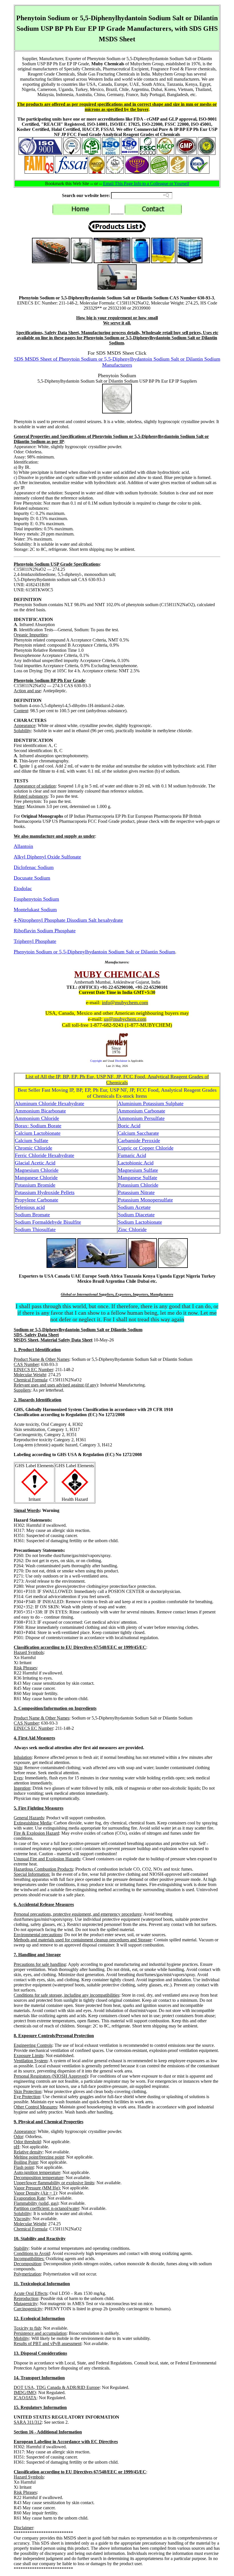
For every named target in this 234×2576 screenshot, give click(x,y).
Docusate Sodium (32, 878)
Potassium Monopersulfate (145, 1200)
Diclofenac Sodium (34, 867)
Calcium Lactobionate (38, 1133)
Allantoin (23, 846)
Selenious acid (30, 1207)
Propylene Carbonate (37, 1200)
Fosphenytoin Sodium (36, 899)
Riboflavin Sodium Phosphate (45, 931)
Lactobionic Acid (136, 1163)
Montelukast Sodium (35, 910)
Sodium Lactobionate (140, 1222)
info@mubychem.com (125, 1002)
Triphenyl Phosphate (35, 941)
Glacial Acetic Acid (35, 1163)
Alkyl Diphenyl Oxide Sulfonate (47, 857)
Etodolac (23, 888)
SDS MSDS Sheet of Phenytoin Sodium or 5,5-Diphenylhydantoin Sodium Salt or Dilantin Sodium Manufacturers (117, 362)
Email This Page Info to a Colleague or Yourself (146, 183)
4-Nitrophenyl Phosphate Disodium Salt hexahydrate (68, 920)
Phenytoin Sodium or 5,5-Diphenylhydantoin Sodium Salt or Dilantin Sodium (94, 952)
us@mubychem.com (125, 1019)
